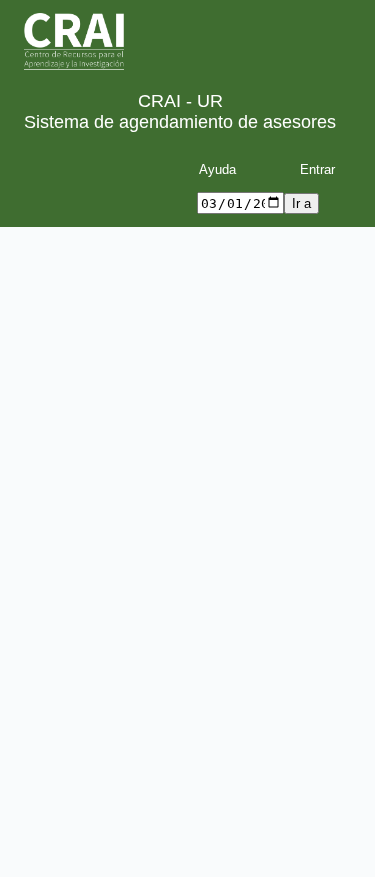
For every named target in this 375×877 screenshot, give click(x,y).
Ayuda (217, 169)
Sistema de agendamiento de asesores (180, 122)
